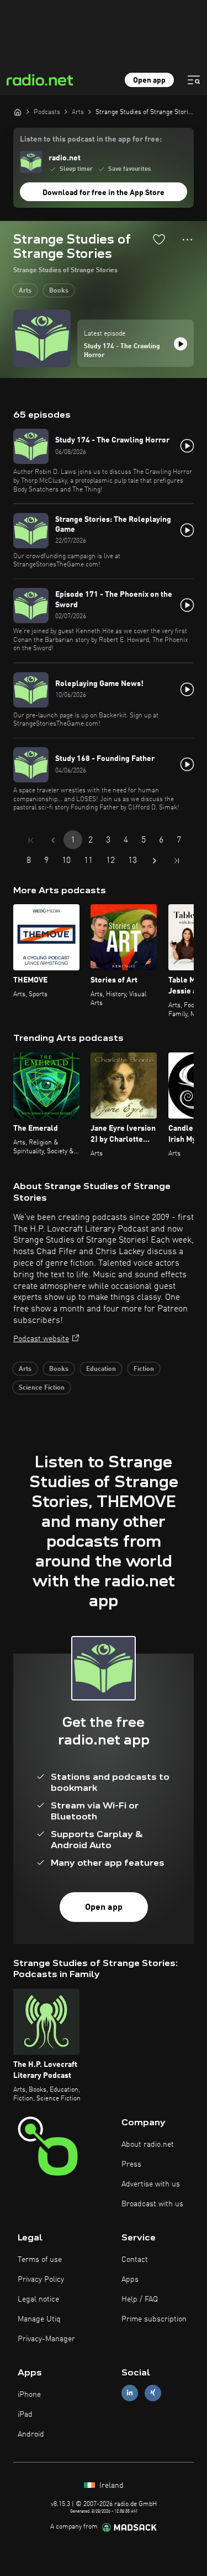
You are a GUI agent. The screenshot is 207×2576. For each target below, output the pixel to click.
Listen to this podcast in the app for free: (91, 139)
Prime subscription (154, 2319)
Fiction (144, 1369)
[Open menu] (194, 80)
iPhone (29, 2395)
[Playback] (181, 344)
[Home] (18, 112)
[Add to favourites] (159, 239)
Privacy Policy (41, 2280)
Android (31, 2434)
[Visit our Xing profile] (153, 2393)
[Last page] (177, 861)
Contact (135, 2260)
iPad (25, 2415)
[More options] (187, 240)
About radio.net (148, 2145)
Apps (130, 2280)
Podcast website (41, 1339)
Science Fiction (42, 1388)
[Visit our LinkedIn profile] (130, 2393)
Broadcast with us (152, 2204)
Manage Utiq (39, 2319)
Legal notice (38, 2299)
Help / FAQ (140, 2299)
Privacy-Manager (46, 2339)
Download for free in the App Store (104, 193)
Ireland (110, 2486)
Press (131, 2164)
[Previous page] (53, 840)
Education (101, 1369)
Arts (25, 291)
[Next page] (155, 861)
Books (59, 291)
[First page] (31, 840)
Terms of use (40, 2260)
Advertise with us (151, 2184)
